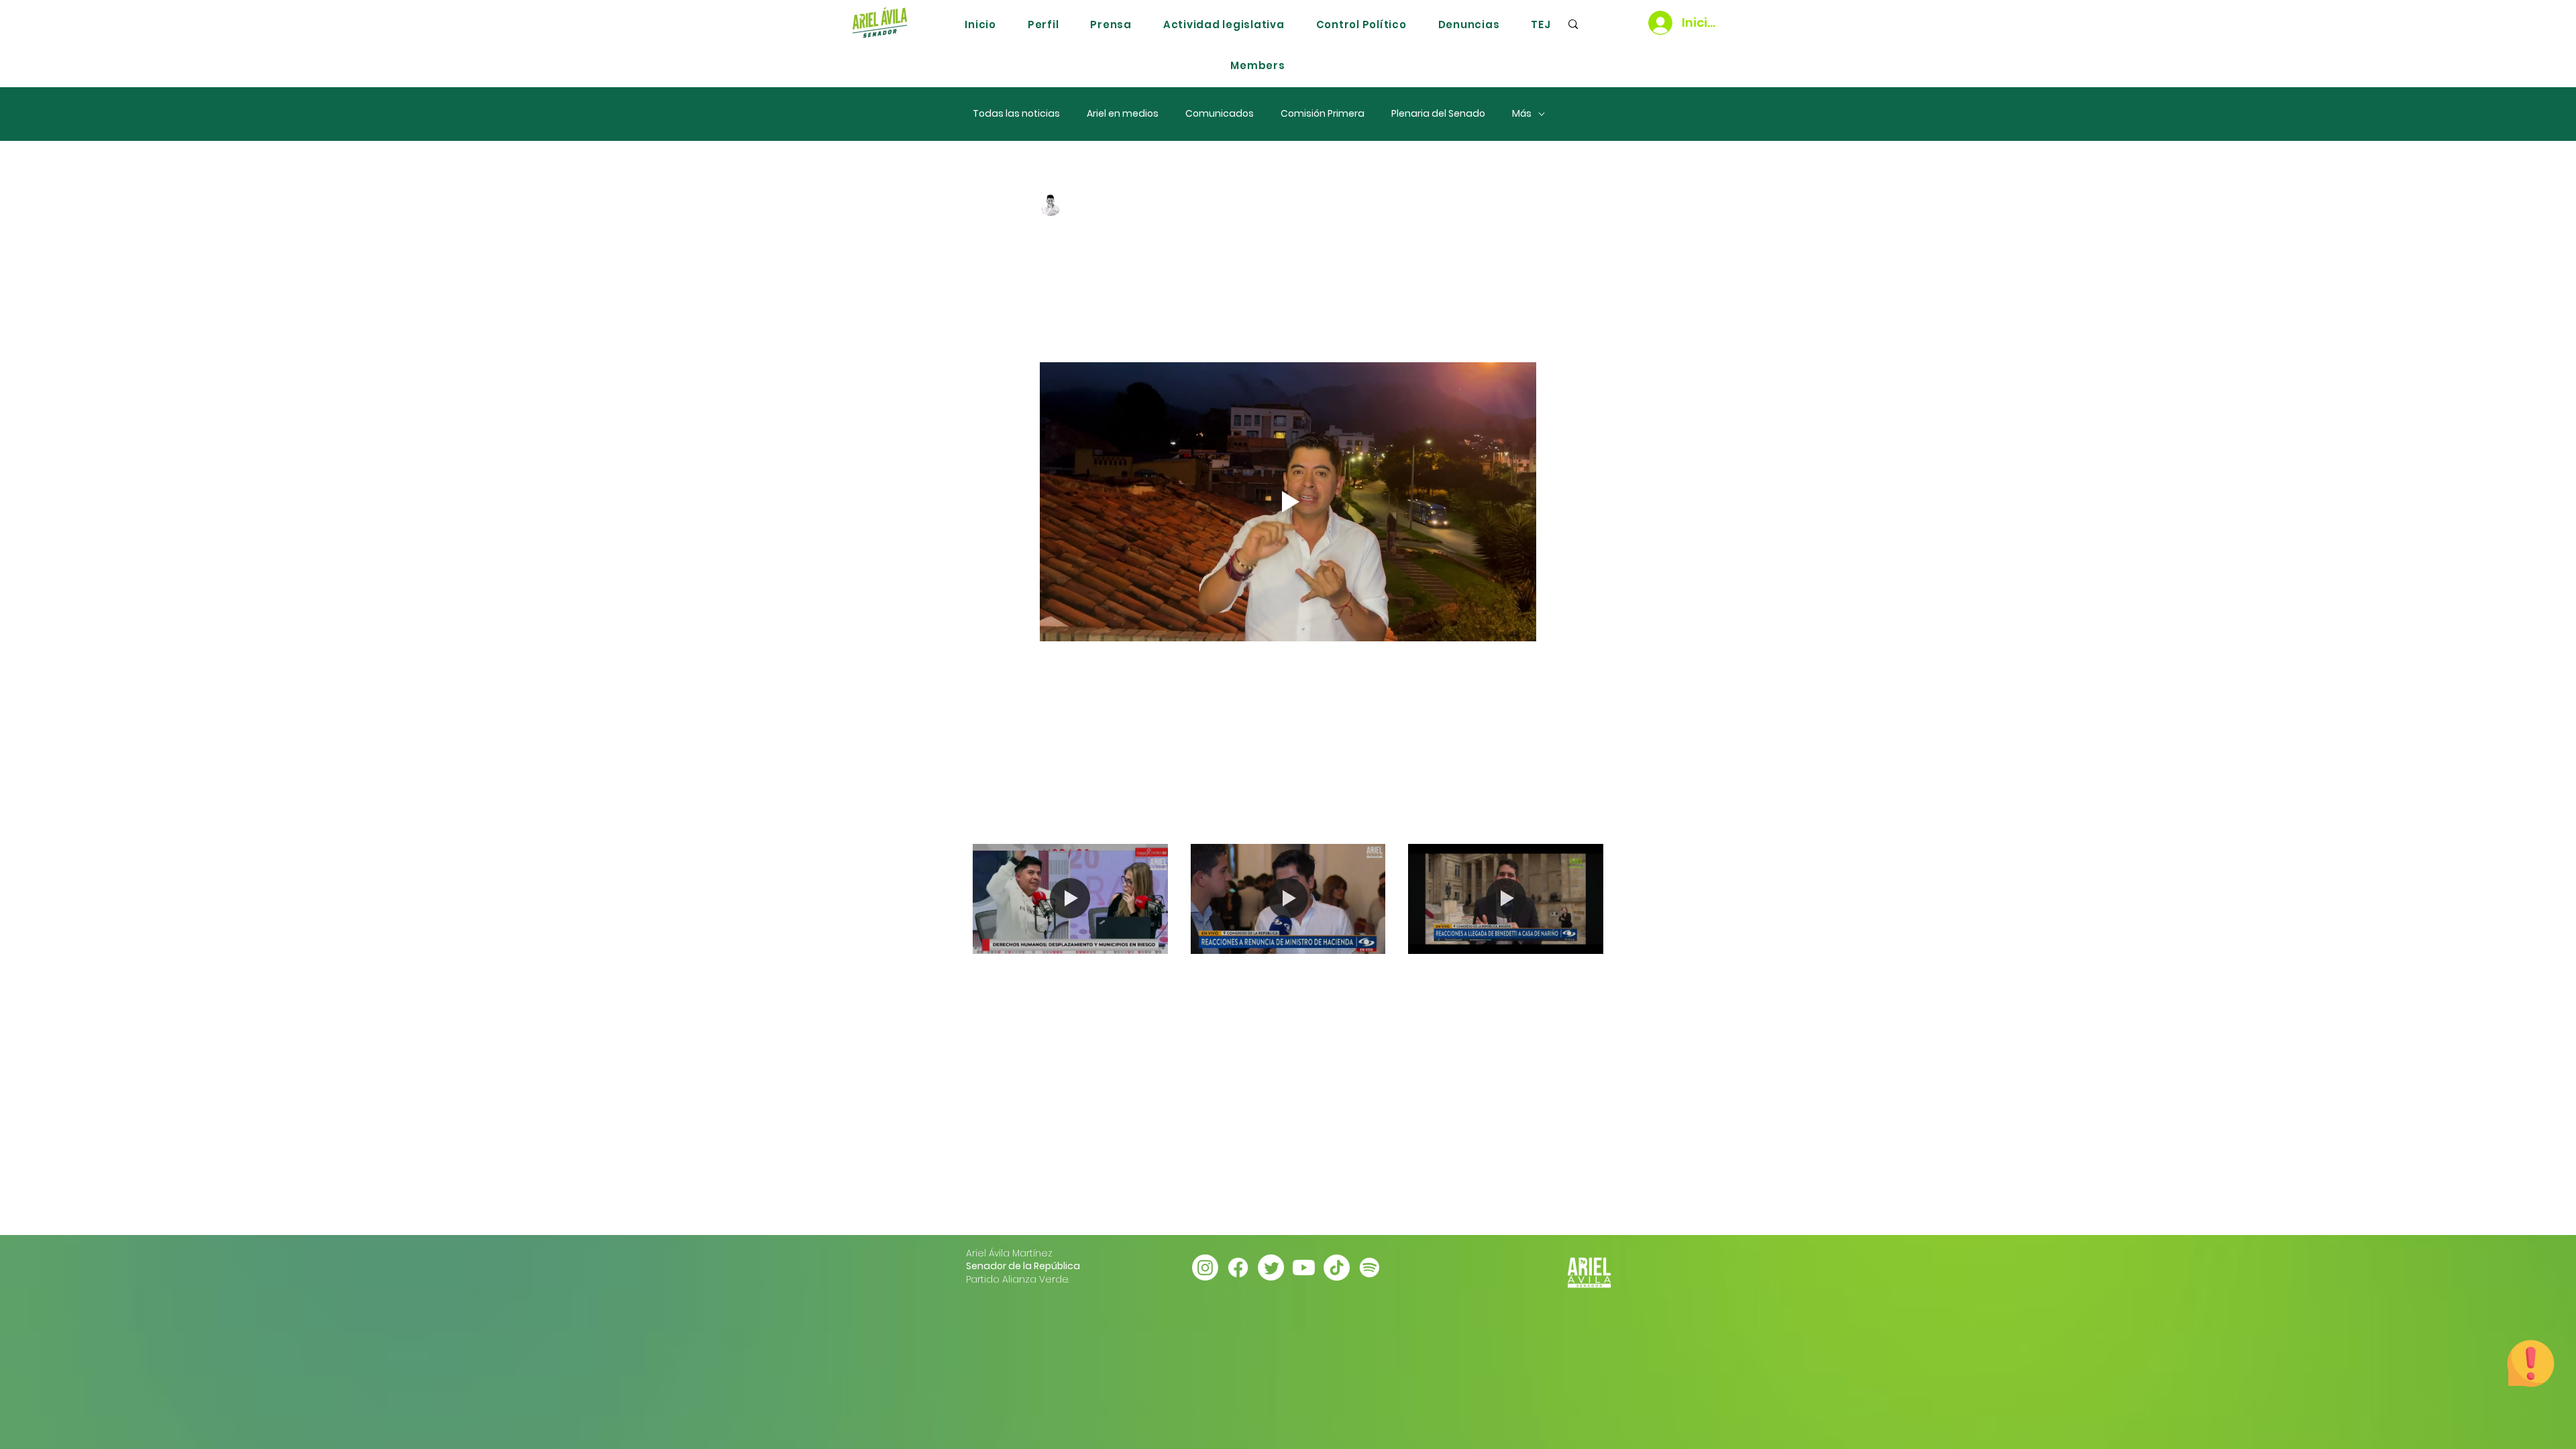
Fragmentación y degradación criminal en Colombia (1068, 988)
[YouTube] (1304, 1268)
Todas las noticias (1016, 114)
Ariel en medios (1123, 114)
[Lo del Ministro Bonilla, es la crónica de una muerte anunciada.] (1288, 899)
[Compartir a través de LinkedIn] (1112, 730)
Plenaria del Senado (1438, 114)
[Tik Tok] (1337, 1268)
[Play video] (1288, 502)
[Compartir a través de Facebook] (1046, 730)
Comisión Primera (1323, 114)
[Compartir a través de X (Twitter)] (1079, 730)
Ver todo (1582, 819)
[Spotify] (1370, 1268)
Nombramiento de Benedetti (1483, 988)
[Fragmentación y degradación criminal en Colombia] (1070, 899)
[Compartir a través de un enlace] (1145, 730)
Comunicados (1220, 114)
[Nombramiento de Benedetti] (1506, 899)
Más (1522, 114)
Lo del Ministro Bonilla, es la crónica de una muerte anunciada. (1287, 988)
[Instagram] (1205, 1268)
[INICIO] (879, 23)
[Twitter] (1271, 1268)
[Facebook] (1238, 1268)
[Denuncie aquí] (2531, 1363)
